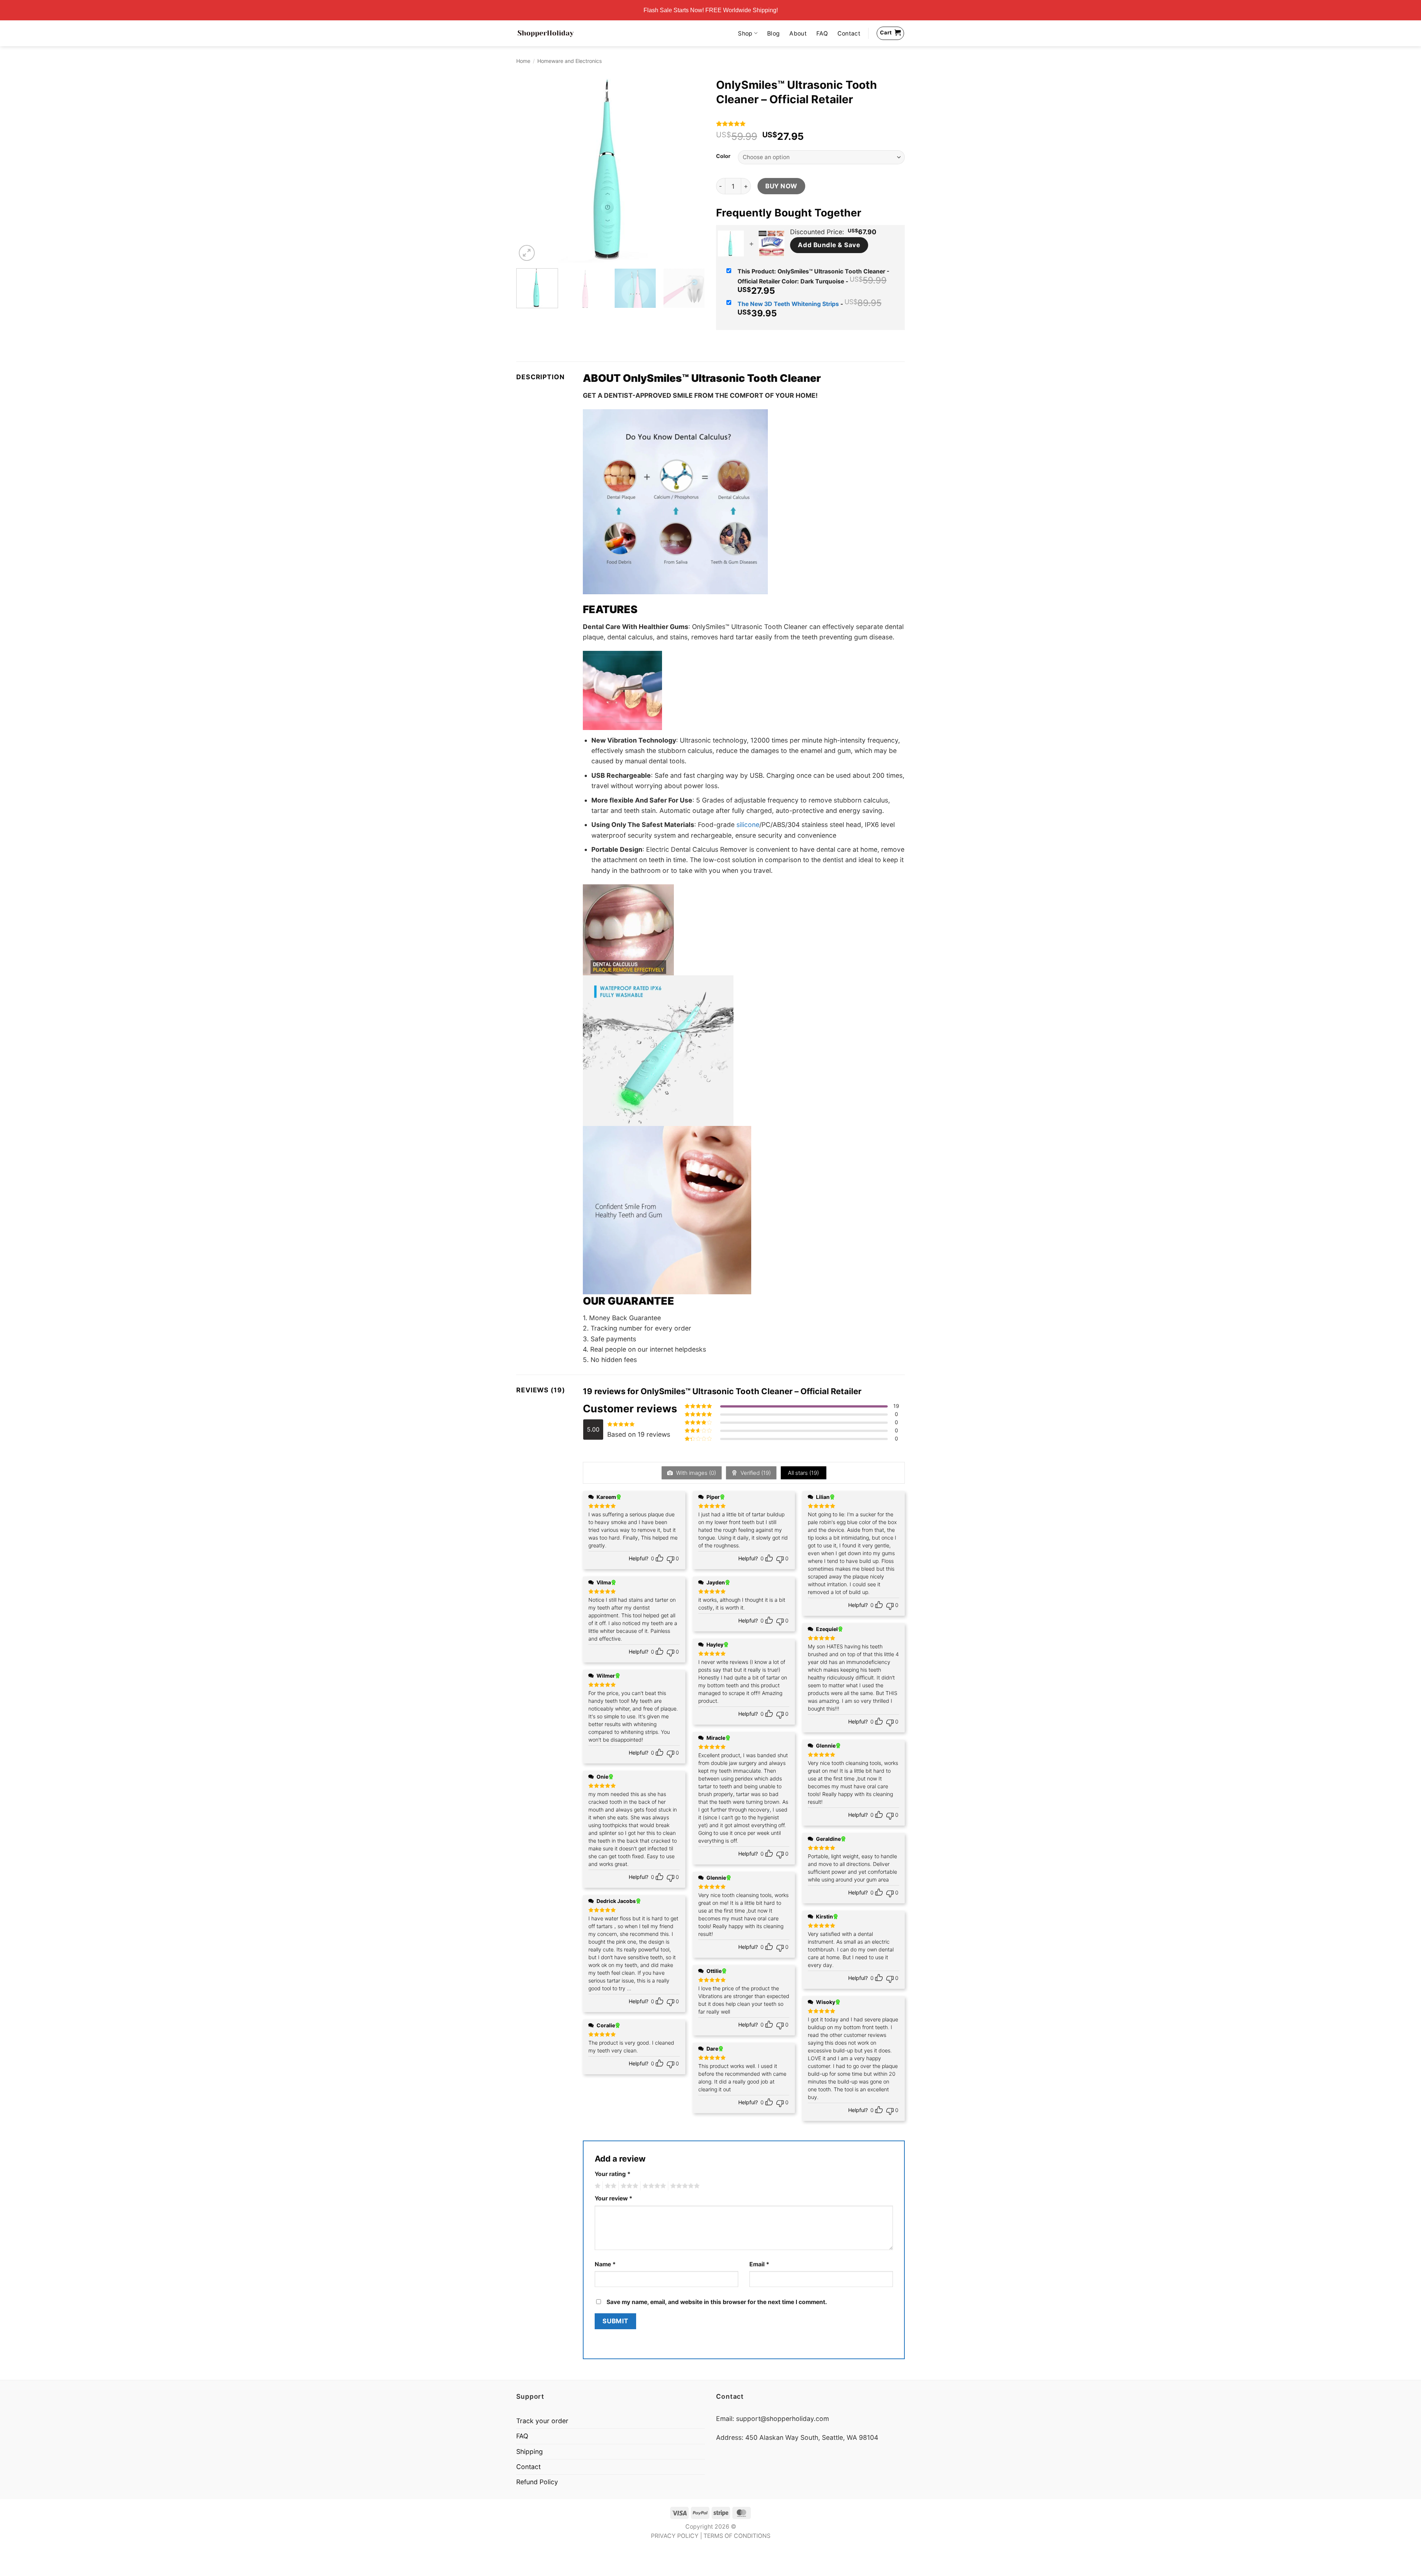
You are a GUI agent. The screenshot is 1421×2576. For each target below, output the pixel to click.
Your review (614, 2198)
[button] (527, 253)
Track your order (542, 2421)
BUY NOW (781, 186)
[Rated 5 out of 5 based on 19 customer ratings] (810, 124)
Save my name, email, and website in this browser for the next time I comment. (717, 2302)
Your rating (613, 2174)
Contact (849, 33)
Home (523, 61)
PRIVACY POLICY (675, 2536)
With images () (695, 1473)
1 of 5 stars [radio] (597, 2186)
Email (759, 2264)
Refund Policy (537, 2482)
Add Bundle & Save (829, 245)
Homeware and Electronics (570, 61)
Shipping (530, 2451)
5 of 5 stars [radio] (684, 2186)
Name (605, 2264)
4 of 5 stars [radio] (653, 2186)
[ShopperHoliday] (546, 33)
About (798, 33)
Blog (773, 33)
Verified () (755, 1473)
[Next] (692, 168)
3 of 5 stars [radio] (628, 2186)
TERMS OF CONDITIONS (737, 2536)
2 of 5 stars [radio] (609, 2186)
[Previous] (529, 168)
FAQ (822, 33)
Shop (745, 33)
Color (723, 156)
